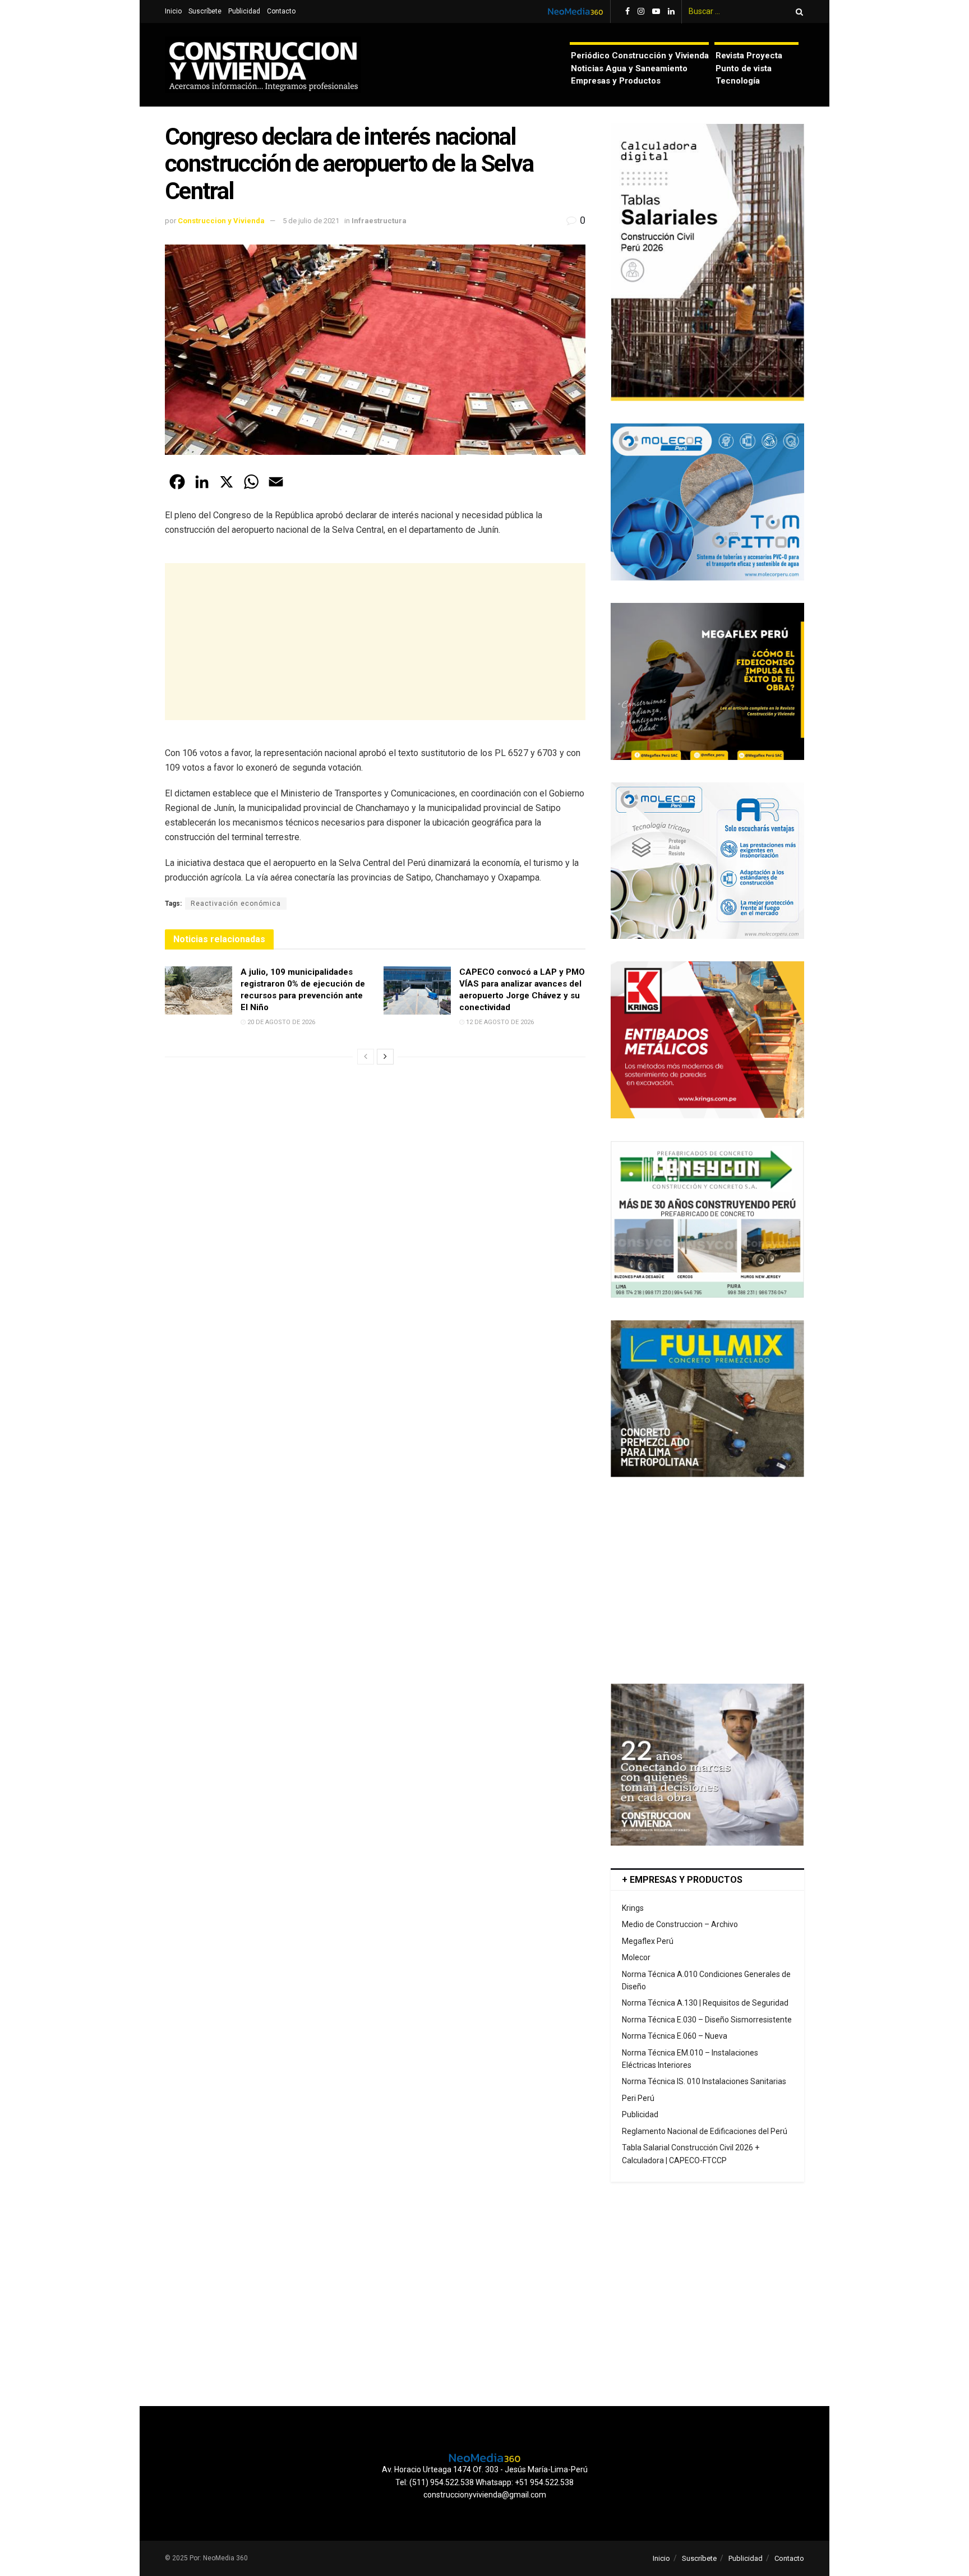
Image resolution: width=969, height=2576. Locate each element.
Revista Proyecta (749, 56)
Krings (633, 1908)
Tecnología (738, 81)
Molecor (636, 1957)
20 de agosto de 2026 (280, 1022)
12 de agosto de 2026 (499, 1022)
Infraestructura (379, 221)
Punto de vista (744, 68)
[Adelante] (385, 1057)
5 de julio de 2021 (311, 221)
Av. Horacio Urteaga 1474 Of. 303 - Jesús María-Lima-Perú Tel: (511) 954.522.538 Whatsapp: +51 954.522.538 (485, 2476)
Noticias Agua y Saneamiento (629, 68)
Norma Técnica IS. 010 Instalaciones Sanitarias (704, 2081)
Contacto (281, 11)
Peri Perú (638, 2098)
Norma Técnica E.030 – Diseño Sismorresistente (707, 2020)
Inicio (173, 11)
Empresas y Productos (616, 81)
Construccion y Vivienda (221, 221)
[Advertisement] (375, 642)
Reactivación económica (236, 904)
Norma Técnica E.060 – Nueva (675, 2036)
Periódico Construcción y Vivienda (640, 56)
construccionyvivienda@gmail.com (485, 2495)
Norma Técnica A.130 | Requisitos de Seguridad (705, 2003)
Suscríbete (205, 11)
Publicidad (244, 11)
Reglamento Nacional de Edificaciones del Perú (705, 2131)
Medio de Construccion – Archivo (680, 1924)
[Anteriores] (366, 1057)
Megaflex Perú (648, 1941)
